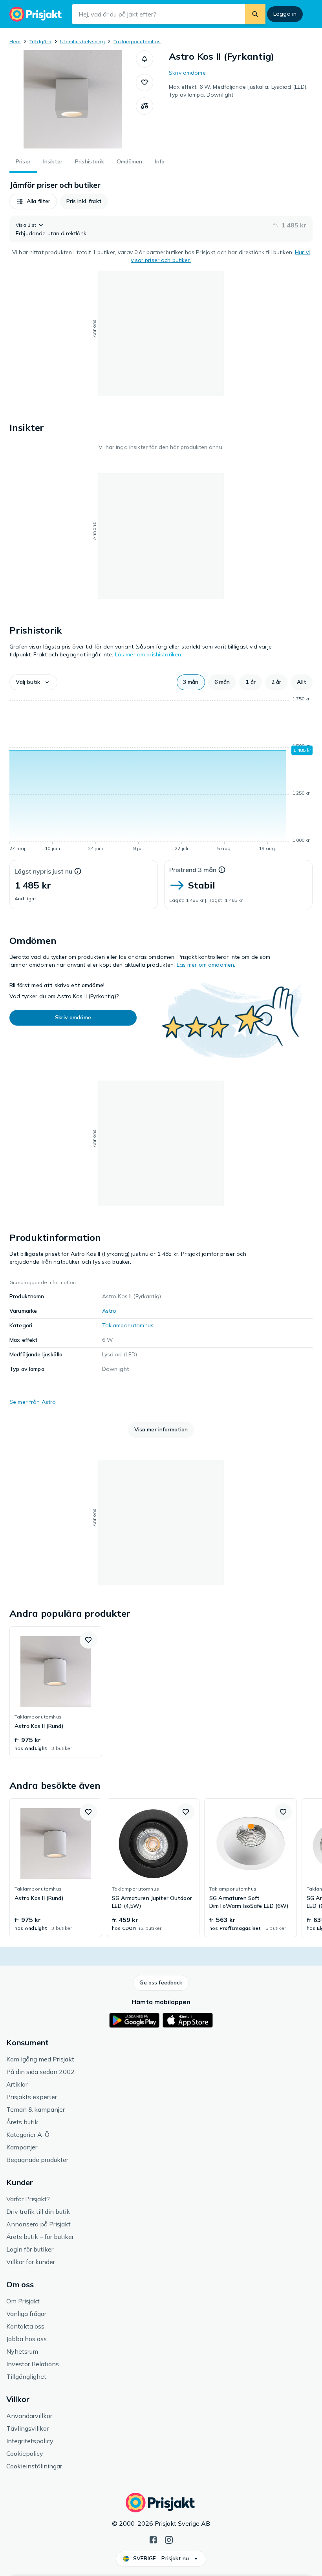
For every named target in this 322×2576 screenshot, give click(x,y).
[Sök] (255, 14)
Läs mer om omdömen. (206, 965)
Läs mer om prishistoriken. (149, 654)
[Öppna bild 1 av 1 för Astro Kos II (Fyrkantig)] (73, 99)
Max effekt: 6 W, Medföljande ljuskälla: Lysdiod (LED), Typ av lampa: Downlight (238, 91)
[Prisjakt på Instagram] (169, 2539)
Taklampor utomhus (137, 41)
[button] (145, 59)
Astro (109, 1311)
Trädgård (40, 41)
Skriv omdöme (187, 73)
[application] (161, 775)
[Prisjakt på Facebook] (153, 2539)
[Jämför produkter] (145, 106)
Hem (15, 41)
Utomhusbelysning (82, 41)
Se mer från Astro (33, 1402)
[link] (56, 1692)
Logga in (285, 14)
